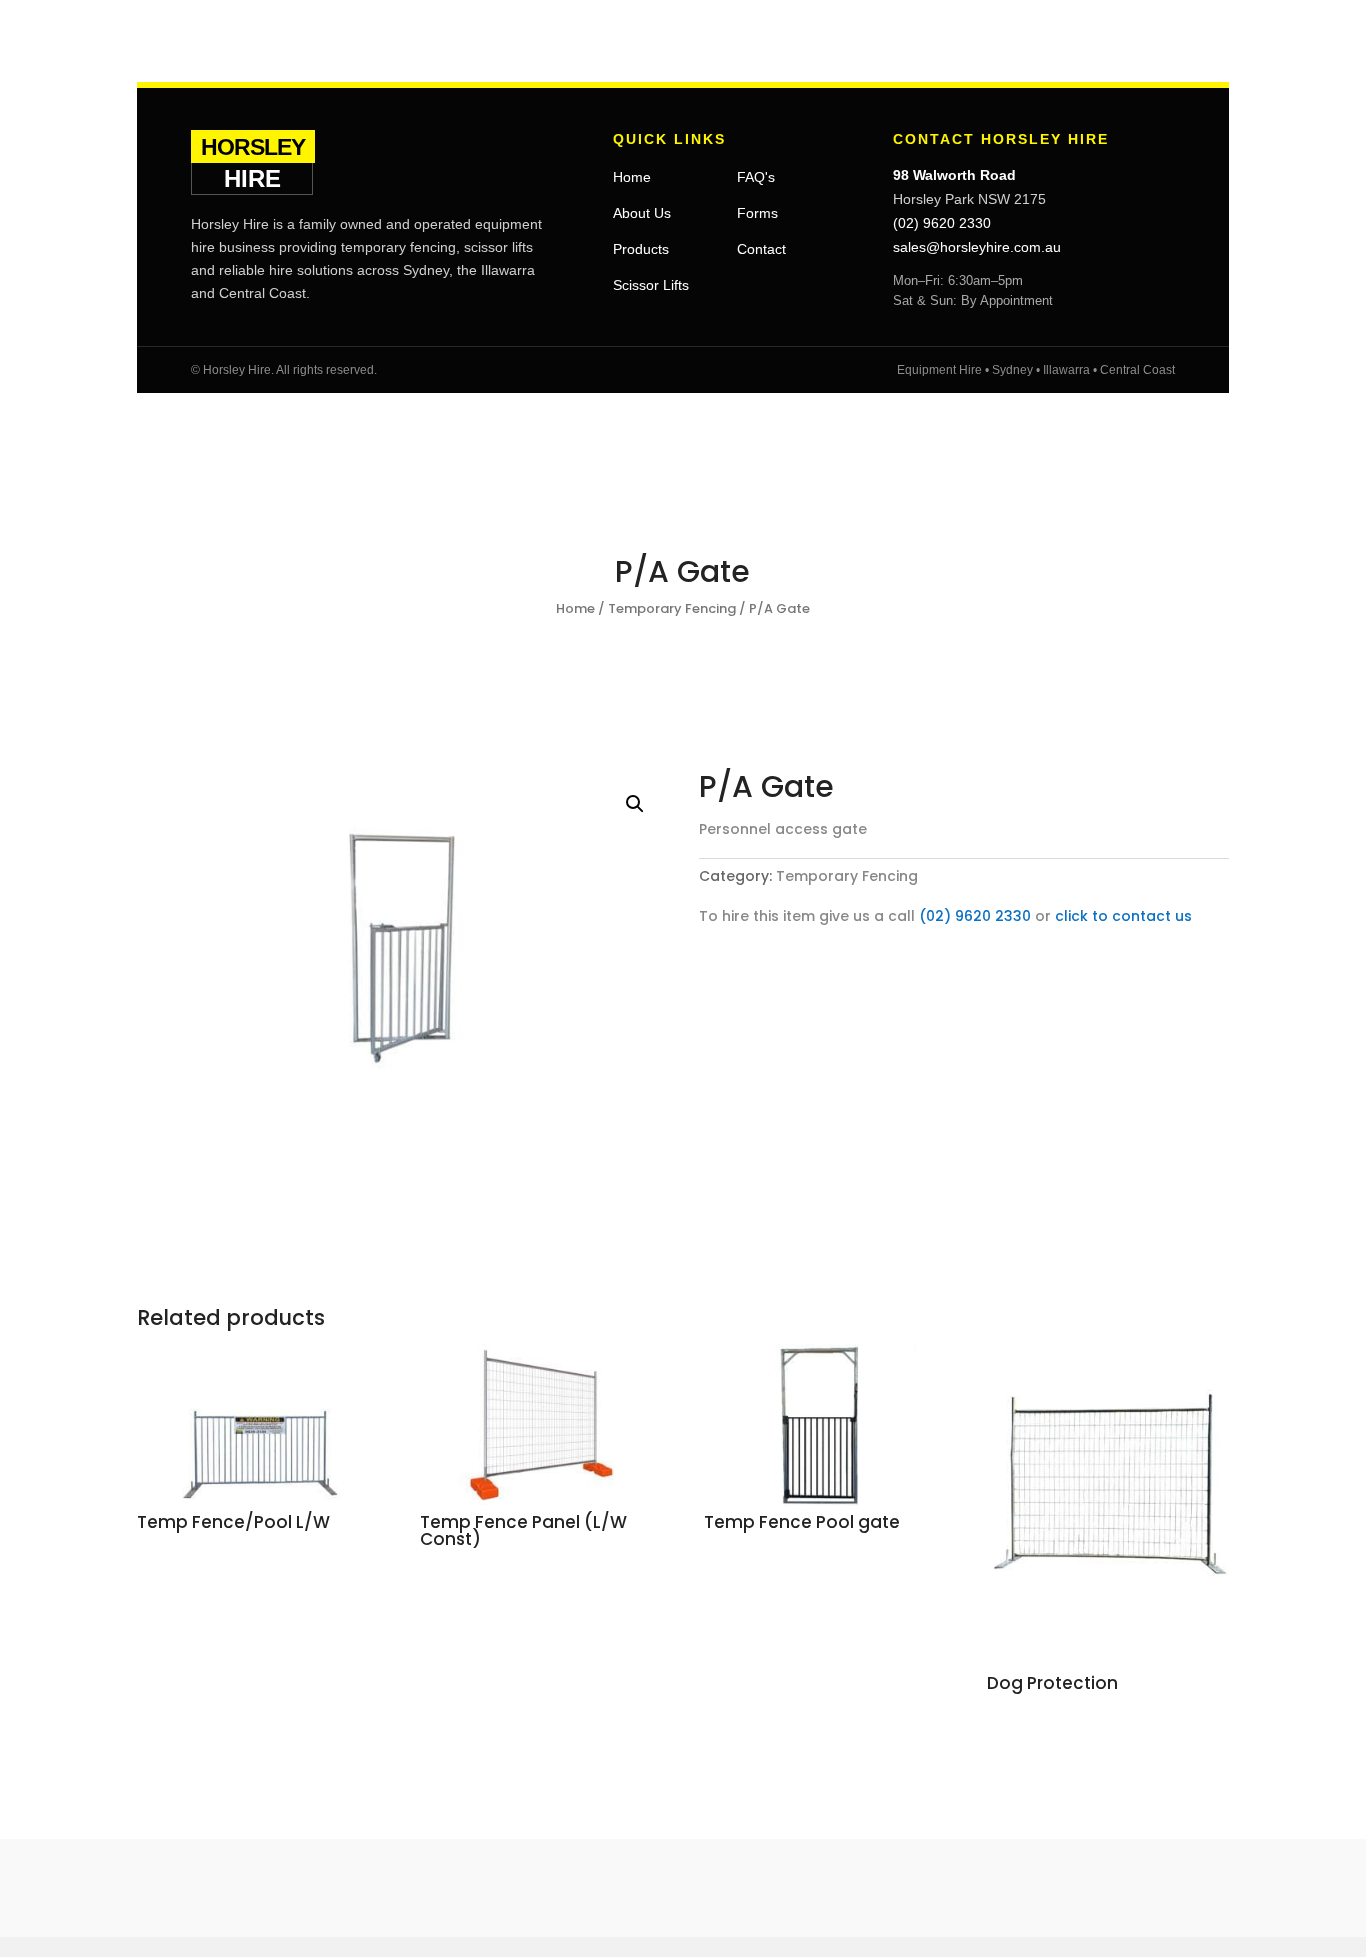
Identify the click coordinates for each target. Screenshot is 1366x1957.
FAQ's (756, 177)
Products (641, 249)
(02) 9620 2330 (942, 223)
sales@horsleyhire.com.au (977, 247)
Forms (757, 213)
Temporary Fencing (672, 608)
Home (632, 177)
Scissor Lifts (651, 285)
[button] (635, 804)
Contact (761, 249)
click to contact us (1123, 916)
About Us (642, 213)
